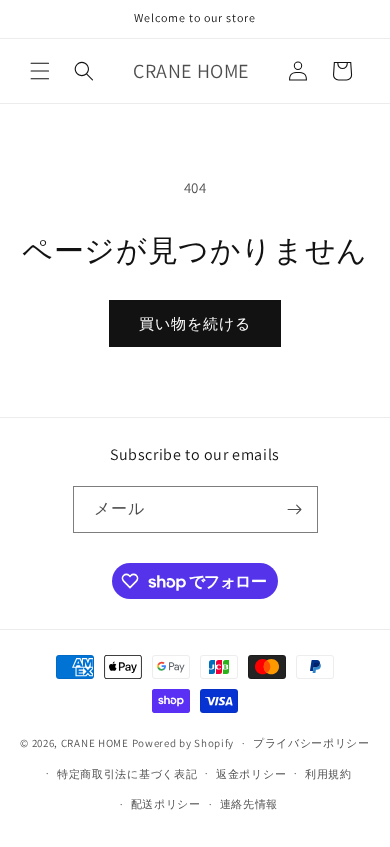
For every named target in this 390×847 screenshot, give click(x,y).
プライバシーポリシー (311, 743)
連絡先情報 (249, 804)
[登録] (295, 509)
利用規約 (328, 774)
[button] (40, 71)
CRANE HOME (95, 743)
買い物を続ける (195, 323)
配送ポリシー (166, 804)
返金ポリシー (251, 774)
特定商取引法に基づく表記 (127, 774)
